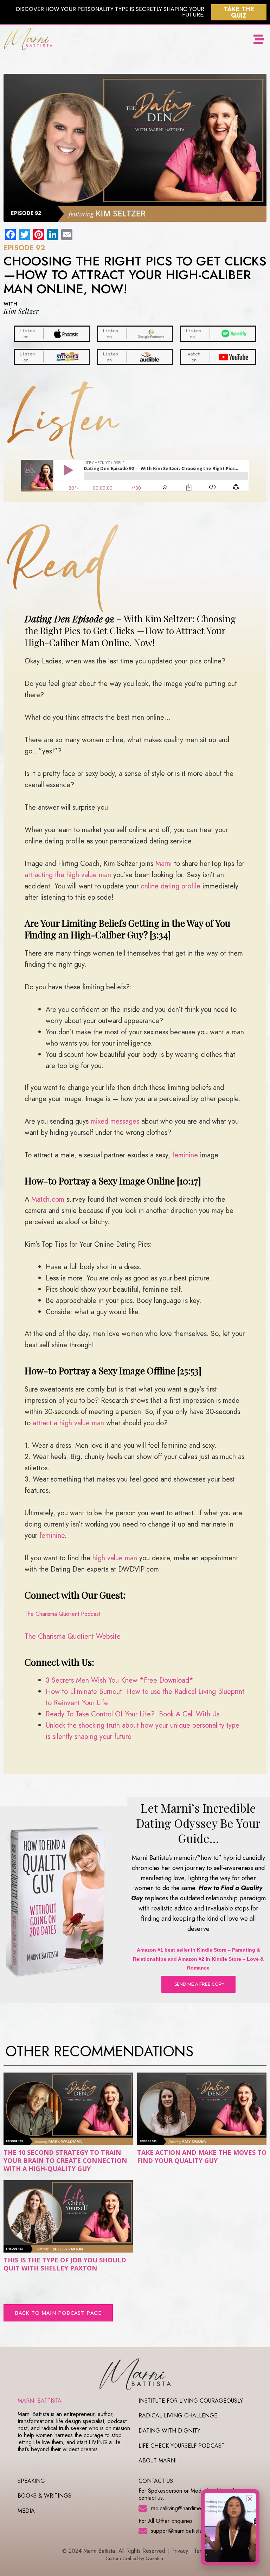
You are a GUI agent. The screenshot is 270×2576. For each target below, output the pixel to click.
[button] (259, 40)
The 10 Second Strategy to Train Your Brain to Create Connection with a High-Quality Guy (65, 2161)
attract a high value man (68, 1423)
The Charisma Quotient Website (73, 1636)
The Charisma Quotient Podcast (62, 1614)
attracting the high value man (68, 875)
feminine (185, 1155)
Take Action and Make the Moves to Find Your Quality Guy (202, 2156)
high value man (115, 1558)
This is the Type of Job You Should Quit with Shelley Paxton (65, 2264)
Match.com (48, 1199)
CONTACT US (156, 2481)
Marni (164, 864)
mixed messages (115, 1121)
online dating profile (171, 886)
